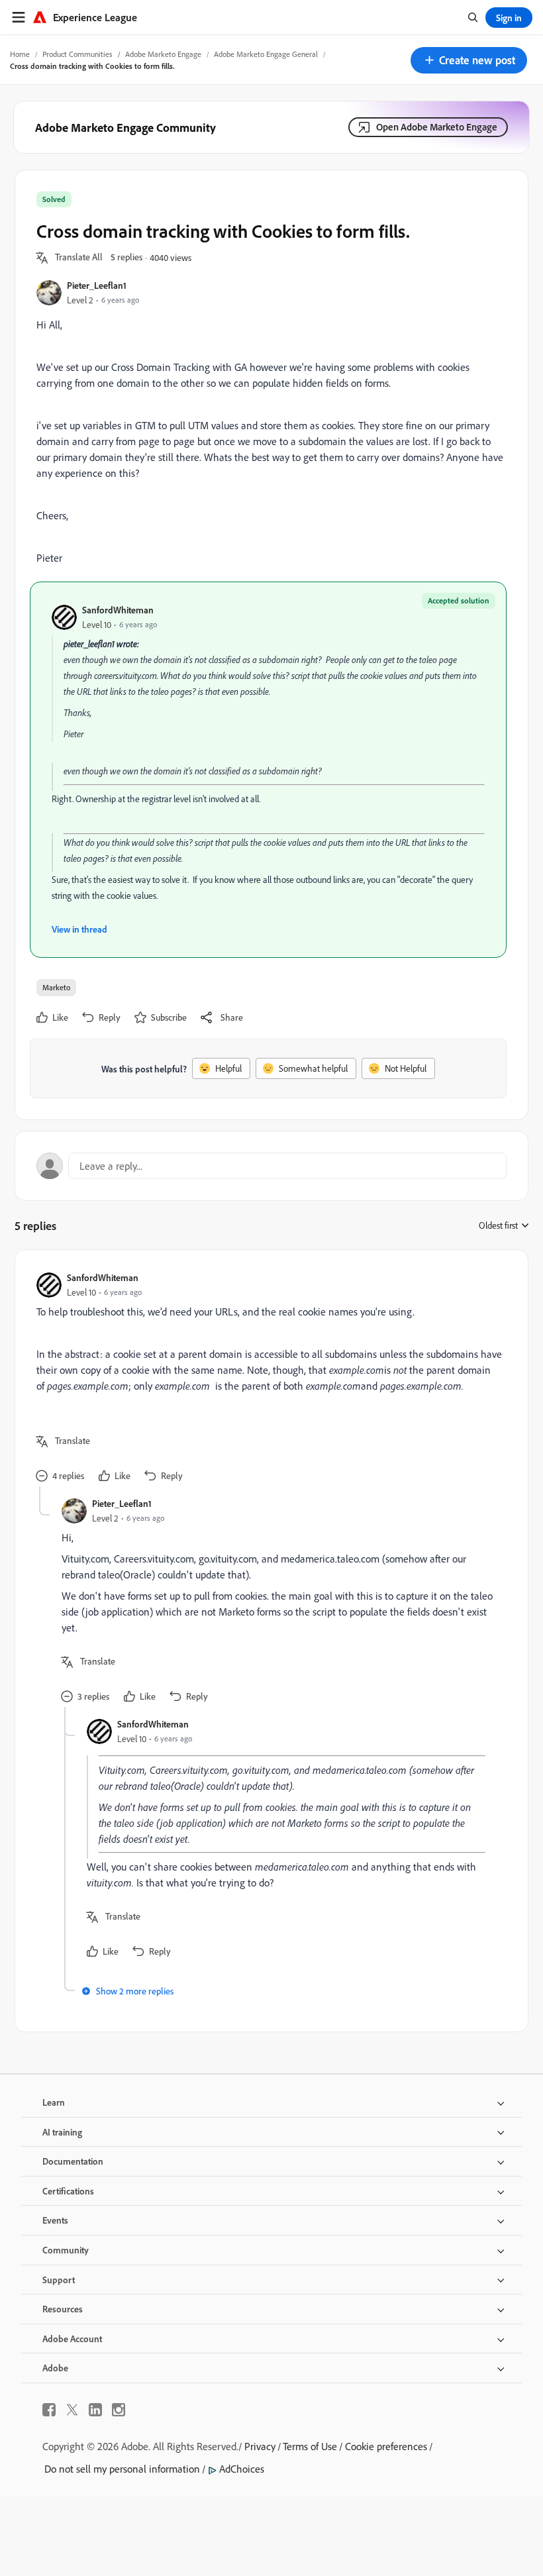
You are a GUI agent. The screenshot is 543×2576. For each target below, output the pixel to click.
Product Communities (77, 54)
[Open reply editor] (271, 1166)
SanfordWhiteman (118, 610)
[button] (469, 60)
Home (20, 54)
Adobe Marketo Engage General (266, 54)
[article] (268, 1379)
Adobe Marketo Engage (163, 54)
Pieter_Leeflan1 (97, 285)
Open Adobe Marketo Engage (437, 127)
